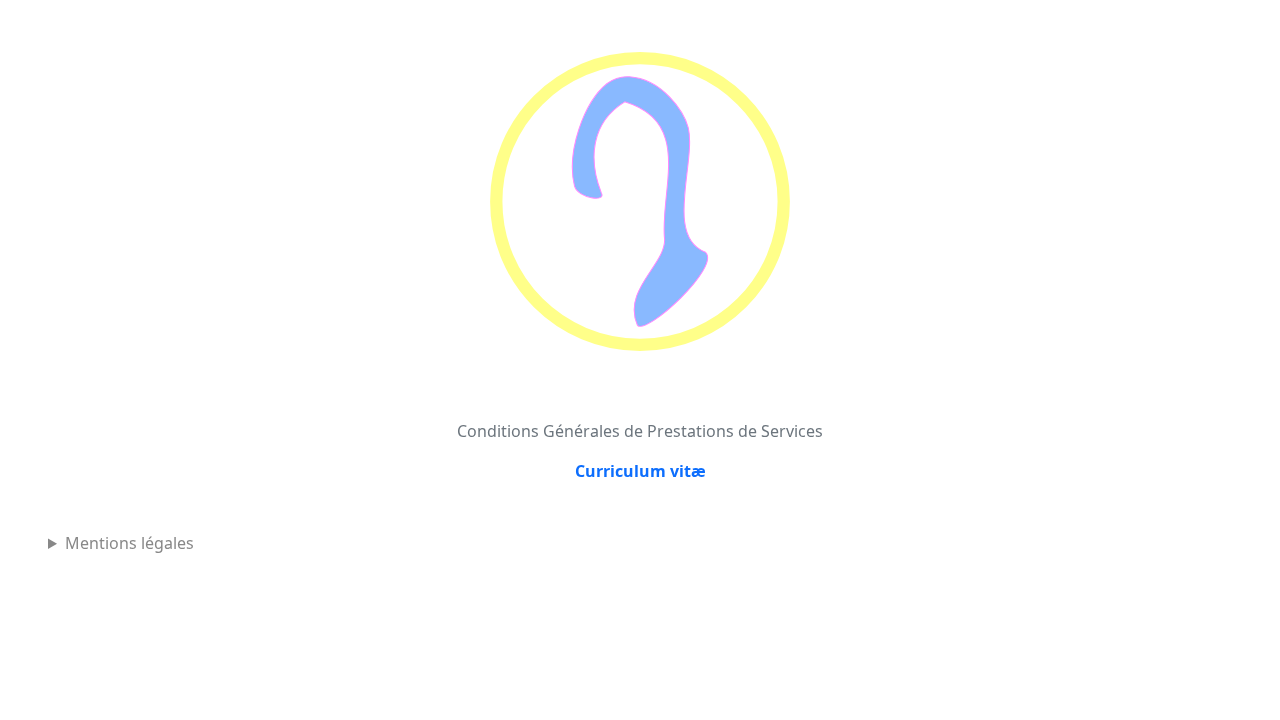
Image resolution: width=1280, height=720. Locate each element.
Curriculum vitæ (640, 471)
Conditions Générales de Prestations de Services (640, 431)
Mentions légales (129, 543)
